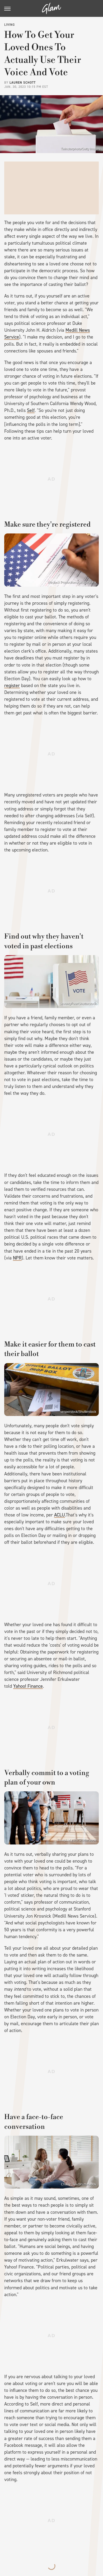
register (12, 685)
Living (10, 25)
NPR (17, 1258)
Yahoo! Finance (28, 1686)
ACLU (60, 1515)
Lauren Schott (23, 83)
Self (31, 410)
